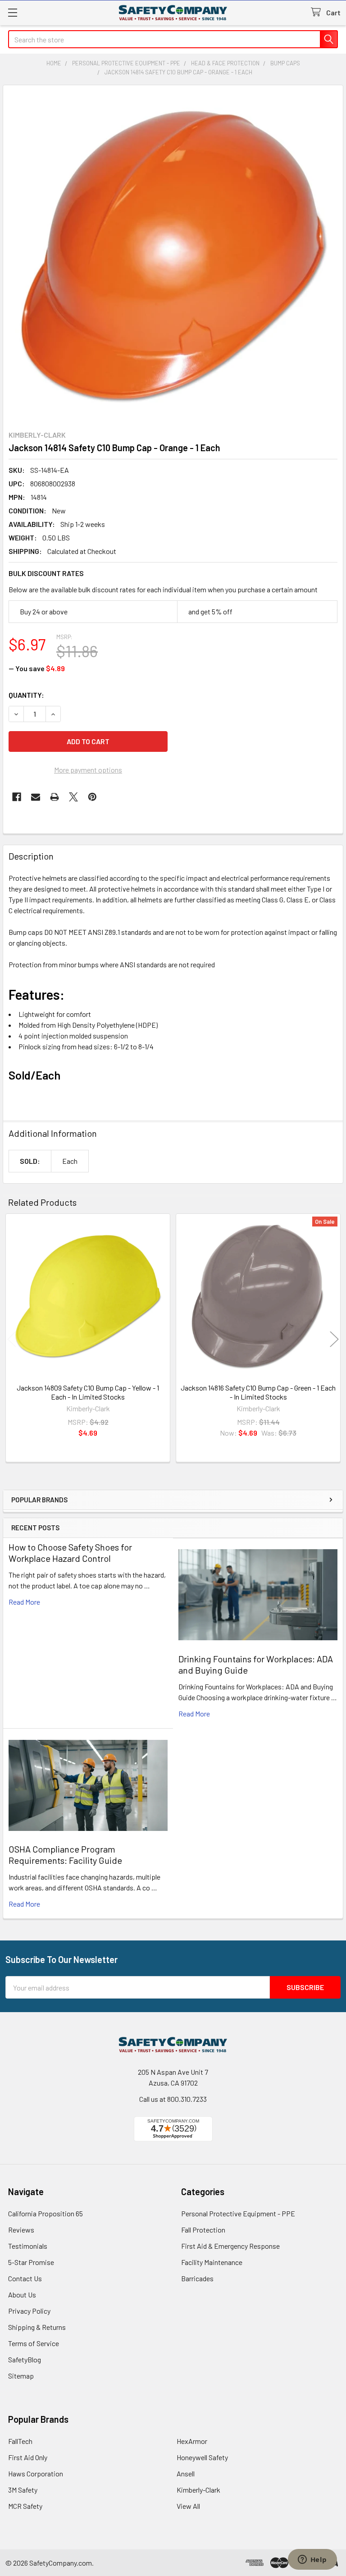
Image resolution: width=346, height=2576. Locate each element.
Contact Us (25, 2278)
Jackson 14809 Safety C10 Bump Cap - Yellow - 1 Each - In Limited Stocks (88, 1392)
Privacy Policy (29, 2311)
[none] (173, 255)
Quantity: (26, 695)
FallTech (20, 2441)
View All (188, 2506)
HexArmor (192, 2441)
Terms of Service (34, 2343)
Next (334, 1339)
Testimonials (28, 2246)
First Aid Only (28, 2457)
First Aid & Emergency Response (230, 2246)
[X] (73, 797)
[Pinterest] (92, 797)
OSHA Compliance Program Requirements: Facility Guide (65, 1855)
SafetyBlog (25, 2359)
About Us (22, 2295)
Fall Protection (203, 2230)
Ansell (186, 2473)
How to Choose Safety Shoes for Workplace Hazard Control (70, 1553)
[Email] (36, 797)
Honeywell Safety (202, 2457)
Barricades (197, 2278)
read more (24, 1602)
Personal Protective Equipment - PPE (238, 2213)
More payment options (88, 770)
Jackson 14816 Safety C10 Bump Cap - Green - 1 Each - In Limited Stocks (258, 1392)
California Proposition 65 (46, 2213)
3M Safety (23, 2490)
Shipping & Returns (37, 2327)
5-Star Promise (31, 2262)
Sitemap (21, 2376)
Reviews (21, 2230)
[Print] (55, 797)
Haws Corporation (36, 2473)
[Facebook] (17, 797)
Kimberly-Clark (198, 2490)
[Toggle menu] (12, 12)
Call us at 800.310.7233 (173, 2099)
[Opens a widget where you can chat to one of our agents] (312, 2560)
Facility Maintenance (212, 2262)
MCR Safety (25, 2506)
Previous (12, 1339)
